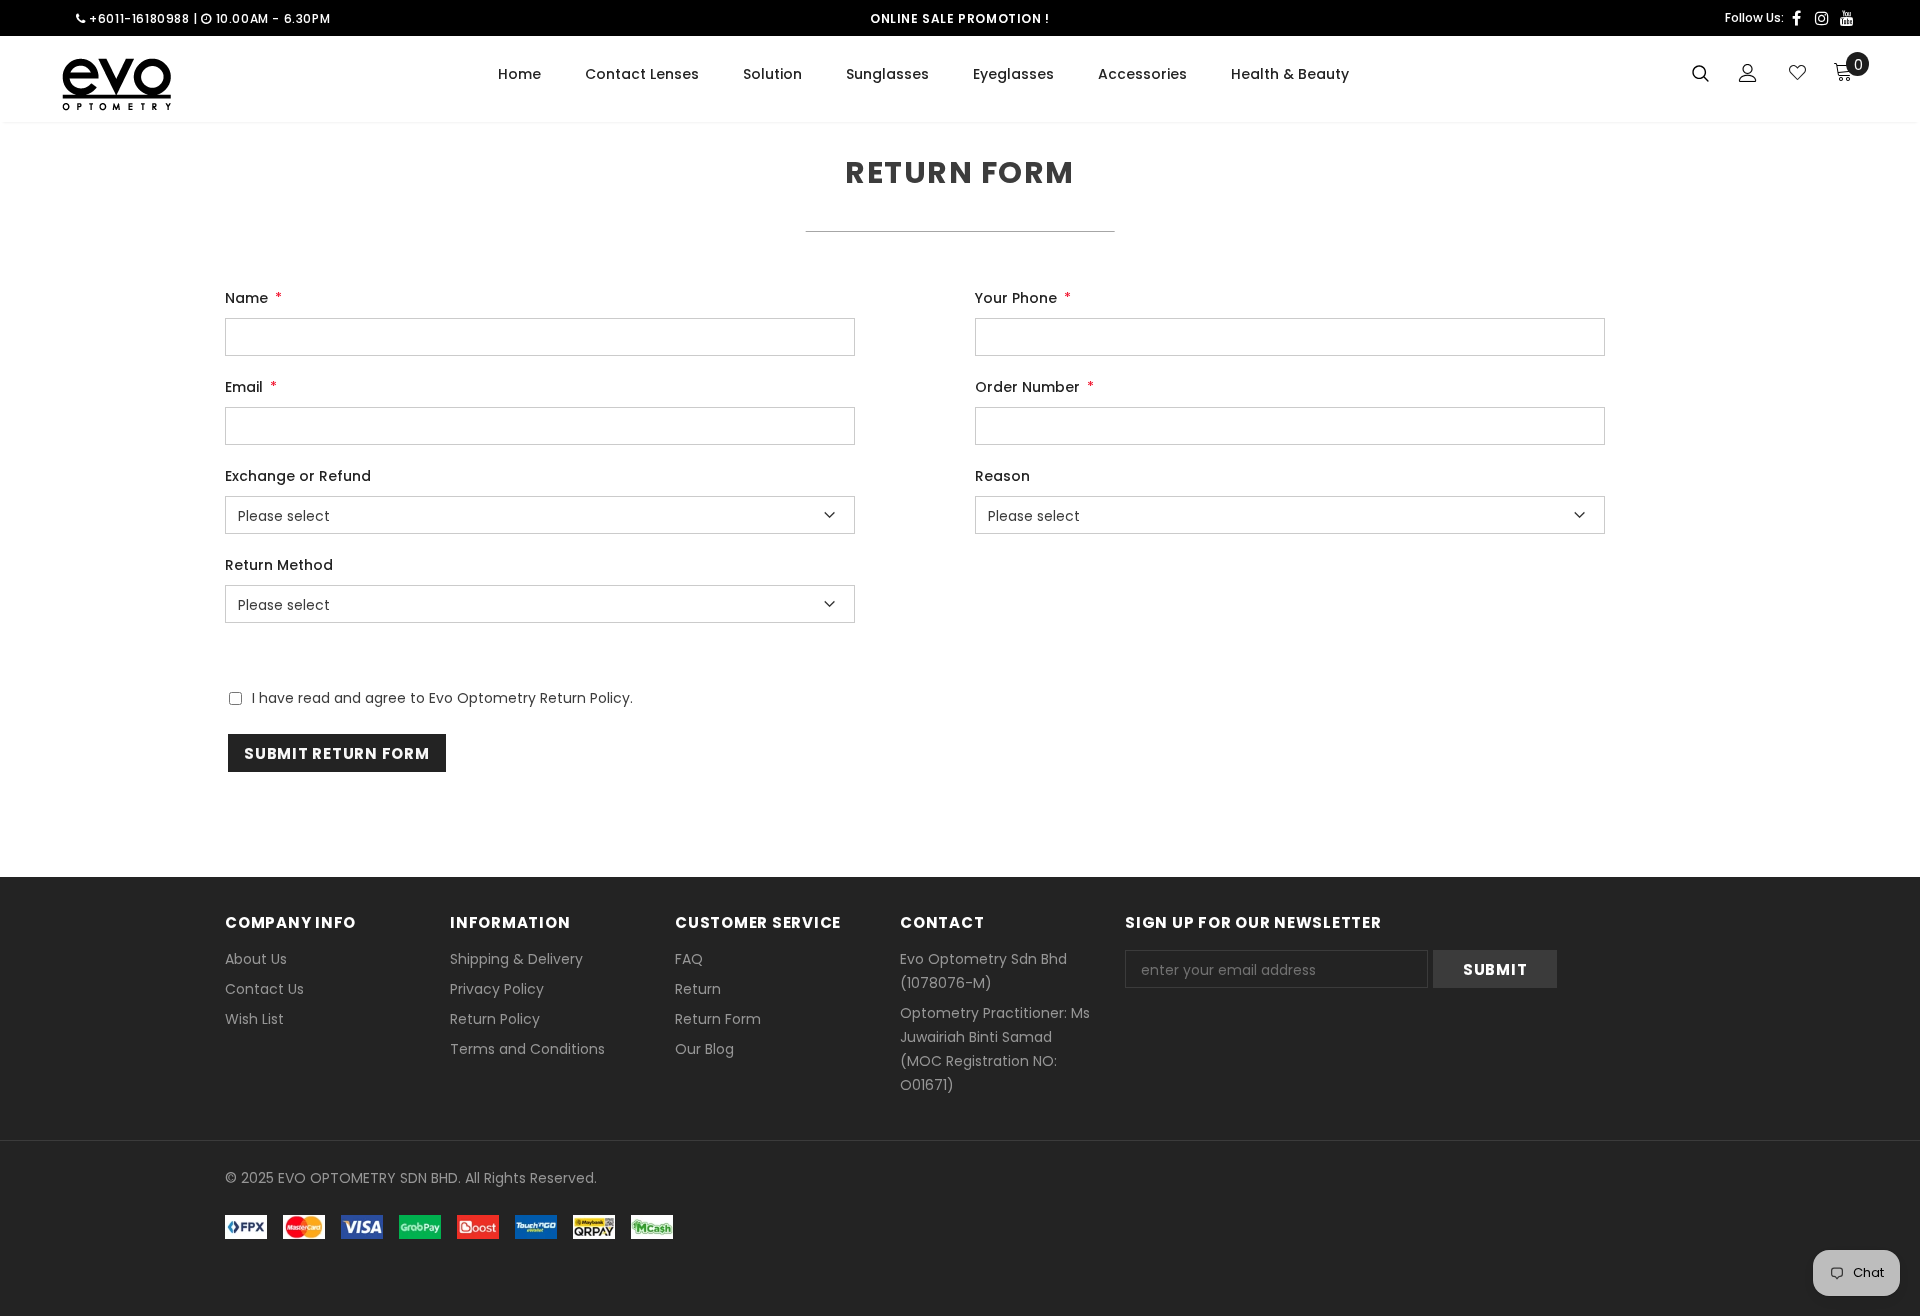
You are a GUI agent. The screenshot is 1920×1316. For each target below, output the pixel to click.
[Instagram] (1821, 18)
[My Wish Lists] (1797, 72)
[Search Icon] (1700, 72)
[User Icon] (1748, 73)
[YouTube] (1846, 18)
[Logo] (116, 84)
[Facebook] (1796, 18)
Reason (1002, 476)
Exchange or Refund (298, 476)
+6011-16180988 (138, 18)
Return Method (279, 565)
